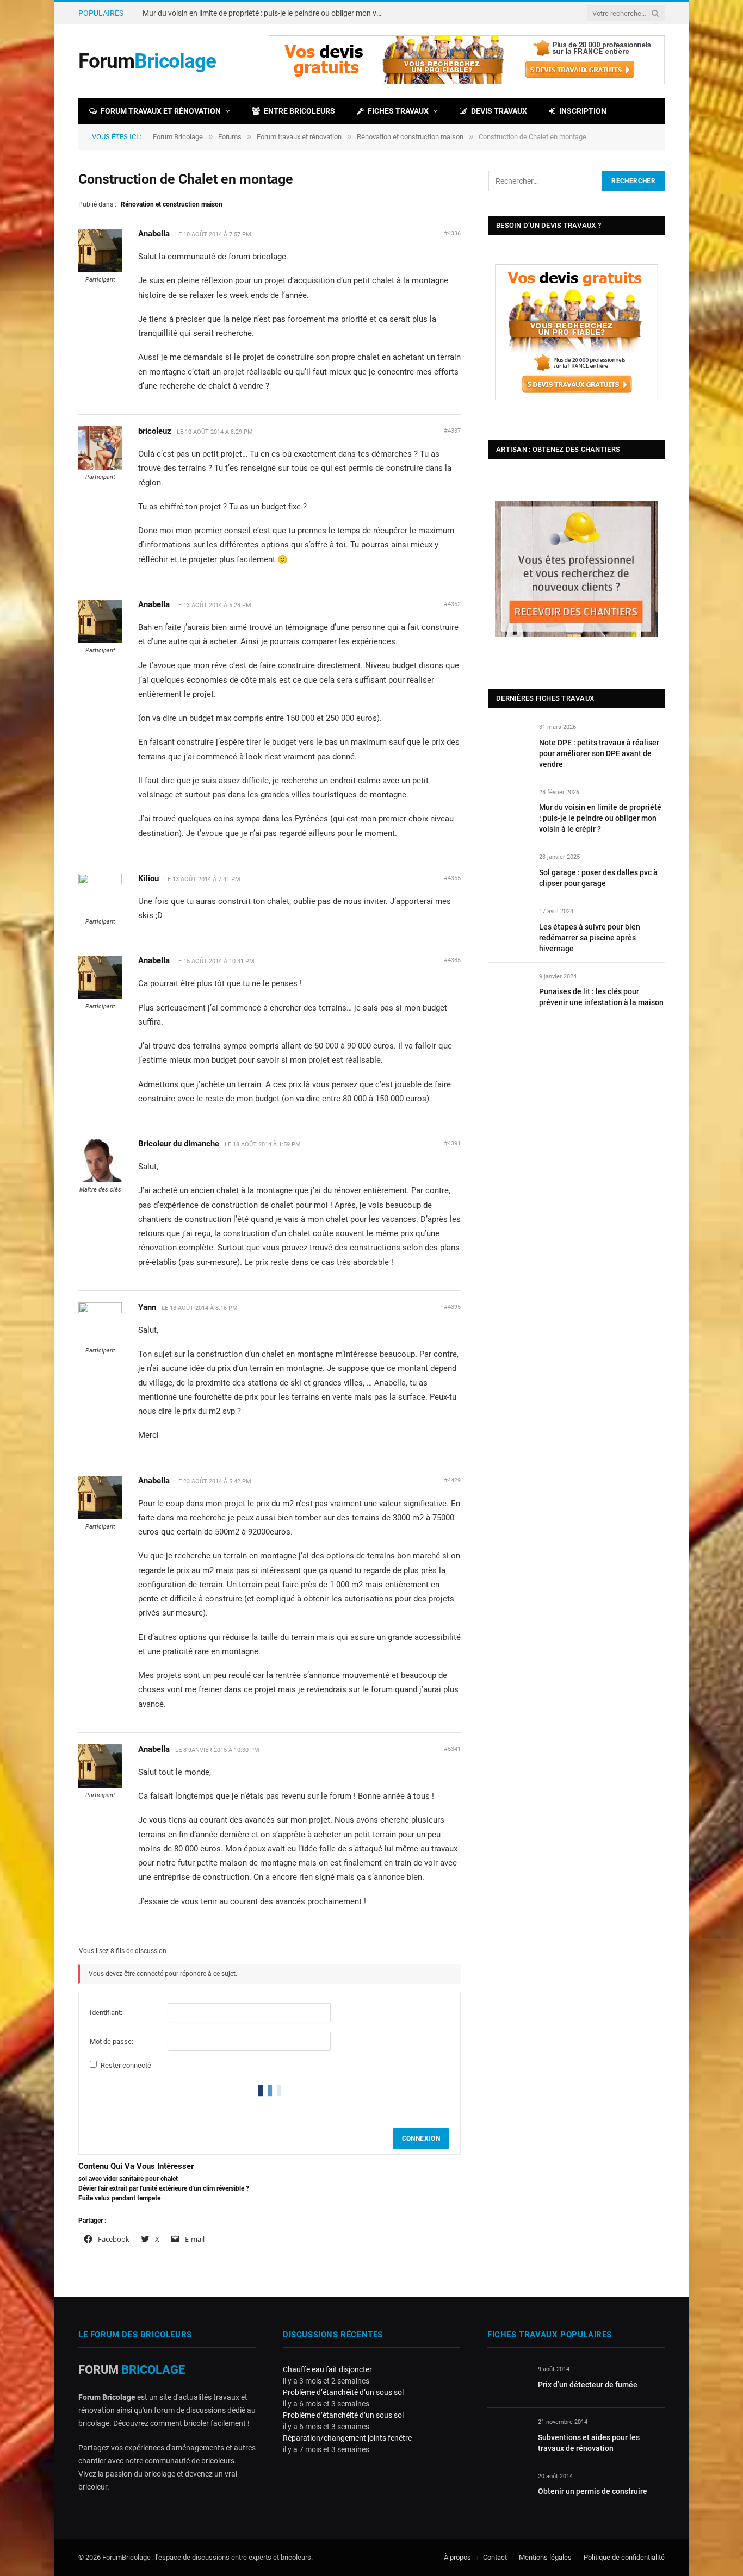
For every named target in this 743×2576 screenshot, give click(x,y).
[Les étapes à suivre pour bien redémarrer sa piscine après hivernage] (509, 924)
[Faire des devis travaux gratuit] (467, 82)
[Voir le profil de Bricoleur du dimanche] (100, 1180)
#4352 (452, 604)
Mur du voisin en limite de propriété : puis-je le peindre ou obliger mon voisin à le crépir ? (265, 13)
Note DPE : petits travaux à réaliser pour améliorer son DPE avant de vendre (599, 753)
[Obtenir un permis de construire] (508, 2489)
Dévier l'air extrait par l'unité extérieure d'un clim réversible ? (164, 2188)
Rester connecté (126, 2065)
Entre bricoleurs (299, 111)
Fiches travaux (398, 111)
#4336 (452, 233)
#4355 (452, 878)
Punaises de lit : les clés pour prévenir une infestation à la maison (601, 997)
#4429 (452, 1480)
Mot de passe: (112, 2041)
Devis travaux (499, 111)
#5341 (452, 1749)
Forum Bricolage (178, 137)
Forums (230, 137)
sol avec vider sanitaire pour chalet (128, 2179)
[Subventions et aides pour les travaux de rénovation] (508, 2434)
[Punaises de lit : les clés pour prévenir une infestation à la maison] (509, 989)
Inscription (583, 111)
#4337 (452, 431)
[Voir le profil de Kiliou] (100, 882)
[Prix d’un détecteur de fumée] (508, 2382)
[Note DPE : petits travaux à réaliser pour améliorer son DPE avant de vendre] (509, 740)
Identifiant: (106, 2013)
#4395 (452, 1307)
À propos (457, 2557)
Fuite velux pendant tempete (119, 2198)
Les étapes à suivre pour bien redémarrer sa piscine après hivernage (590, 938)
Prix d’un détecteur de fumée (588, 2385)
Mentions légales (545, 2557)
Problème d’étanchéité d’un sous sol (343, 2392)
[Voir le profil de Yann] (100, 1311)
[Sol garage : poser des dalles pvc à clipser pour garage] (509, 869)
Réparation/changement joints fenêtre (347, 2438)
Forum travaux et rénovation (161, 111)
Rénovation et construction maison (410, 137)
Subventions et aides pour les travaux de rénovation (589, 2443)
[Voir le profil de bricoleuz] (100, 467)
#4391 (452, 1143)
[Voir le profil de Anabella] (100, 270)
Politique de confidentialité (624, 2557)
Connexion (421, 2138)
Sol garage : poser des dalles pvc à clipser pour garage (598, 878)
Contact (495, 2557)
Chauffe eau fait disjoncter (327, 2369)
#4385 (452, 960)
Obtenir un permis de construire (593, 2491)
